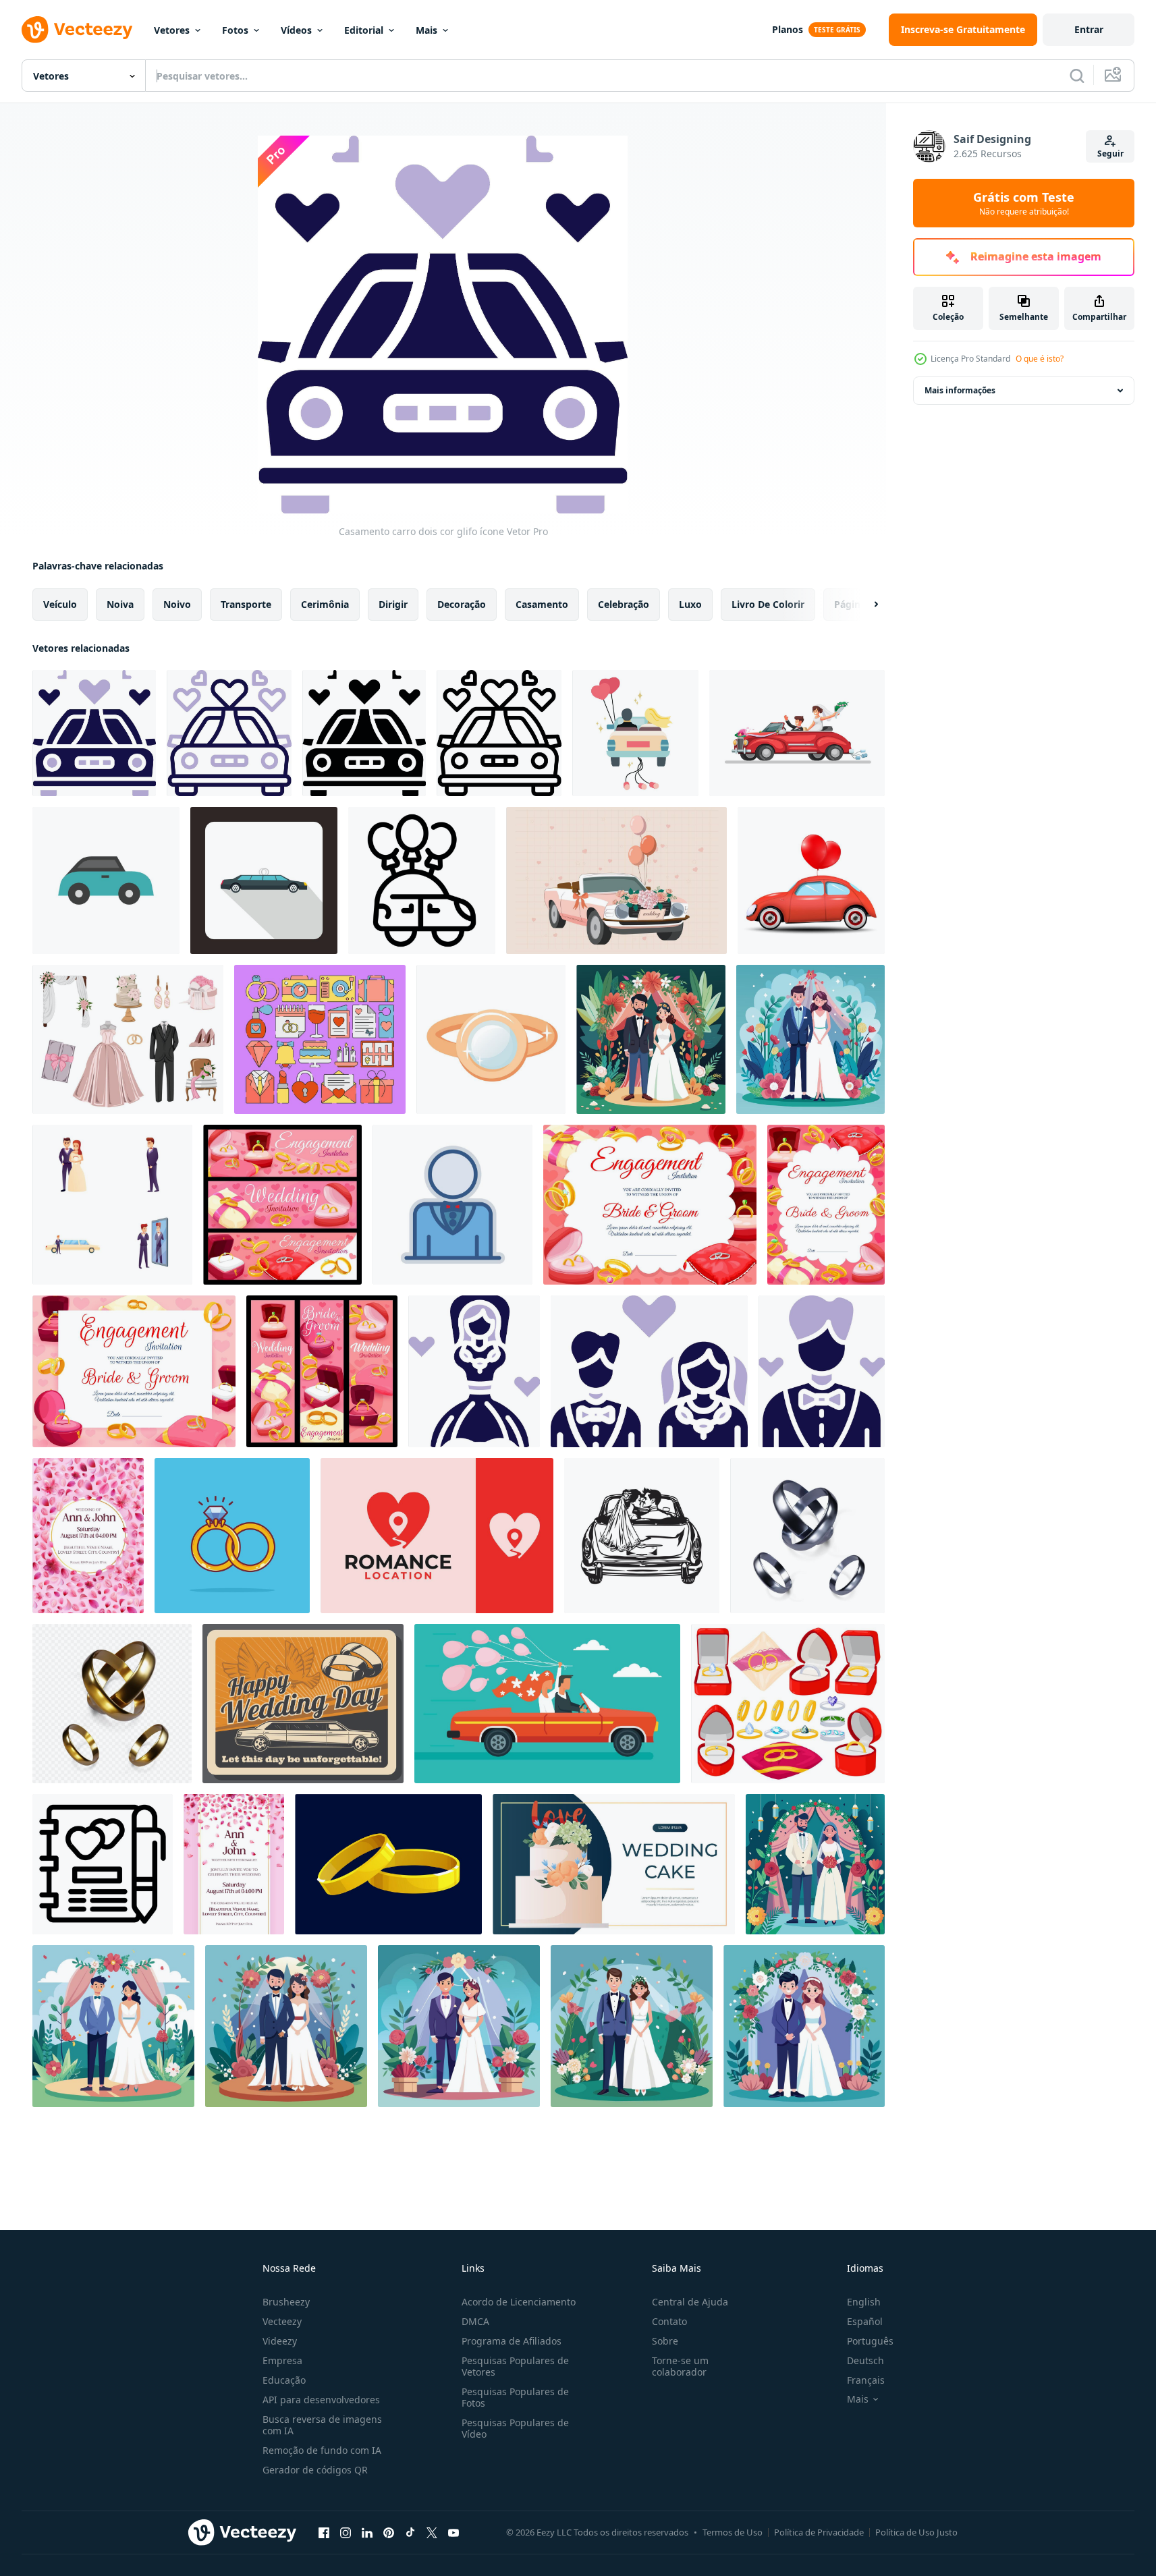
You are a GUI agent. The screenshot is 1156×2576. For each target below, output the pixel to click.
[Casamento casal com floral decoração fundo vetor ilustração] (804, 2026)
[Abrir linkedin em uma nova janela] (367, 2532)
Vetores (172, 30)
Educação (284, 2380)
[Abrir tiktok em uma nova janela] (410, 2532)
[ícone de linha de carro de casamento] (499, 733)
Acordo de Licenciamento (519, 2302)
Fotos (235, 30)
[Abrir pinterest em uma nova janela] (389, 2532)
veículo (60, 604)
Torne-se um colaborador (680, 2366)
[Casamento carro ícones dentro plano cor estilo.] (106, 880)
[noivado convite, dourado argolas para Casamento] (134, 1371)
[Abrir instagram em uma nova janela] (346, 2532)
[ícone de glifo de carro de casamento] (364, 733)
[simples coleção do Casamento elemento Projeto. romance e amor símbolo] (320, 1039)
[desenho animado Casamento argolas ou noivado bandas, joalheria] (388, 1864)
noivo (177, 604)
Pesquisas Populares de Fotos (515, 2397)
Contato (669, 2321)
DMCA (475, 2321)
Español (865, 2321)
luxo (690, 604)
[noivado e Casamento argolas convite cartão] (322, 1371)
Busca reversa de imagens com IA (322, 2425)
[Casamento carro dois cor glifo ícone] (94, 733)
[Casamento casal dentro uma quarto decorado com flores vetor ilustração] (815, 1864)
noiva (120, 604)
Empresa (282, 2360)
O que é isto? (1040, 359)
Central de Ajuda (690, 2302)
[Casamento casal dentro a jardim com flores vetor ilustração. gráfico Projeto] (651, 1039)
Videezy (280, 2341)
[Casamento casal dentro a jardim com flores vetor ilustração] (113, 2026)
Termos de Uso (733, 2532)
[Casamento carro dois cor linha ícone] (229, 733)
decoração (462, 604)
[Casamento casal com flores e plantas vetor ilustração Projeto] (810, 1039)
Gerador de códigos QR (315, 2470)
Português (870, 2341)
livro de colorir (768, 604)
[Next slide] (864, 605)
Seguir (1110, 153)
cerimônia (325, 604)
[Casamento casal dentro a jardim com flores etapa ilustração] (286, 2026)
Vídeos (296, 30)
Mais (426, 30)
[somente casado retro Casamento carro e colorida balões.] (616, 880)
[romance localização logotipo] (437, 1536)
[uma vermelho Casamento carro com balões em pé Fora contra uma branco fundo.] (811, 880)
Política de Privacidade (819, 2532)
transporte (246, 604)
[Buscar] (1077, 76)
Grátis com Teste (1024, 203)
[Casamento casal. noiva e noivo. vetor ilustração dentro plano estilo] (459, 2026)
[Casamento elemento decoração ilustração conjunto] (128, 1039)
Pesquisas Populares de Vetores (515, 2366)
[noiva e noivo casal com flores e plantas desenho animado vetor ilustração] (632, 2026)
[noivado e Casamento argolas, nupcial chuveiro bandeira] (282, 1205)
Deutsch (865, 2360)
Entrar (1089, 29)
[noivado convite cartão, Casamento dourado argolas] (826, 1205)
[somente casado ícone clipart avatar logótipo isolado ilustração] (635, 733)
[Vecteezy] (77, 30)
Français (866, 2380)
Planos (788, 29)
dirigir (393, 604)
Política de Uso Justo (916, 2532)
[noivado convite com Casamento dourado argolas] (650, 1205)
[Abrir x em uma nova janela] (432, 2532)
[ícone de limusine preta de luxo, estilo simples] (264, 880)
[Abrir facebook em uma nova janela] (324, 2532)
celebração (624, 604)
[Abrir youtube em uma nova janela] (453, 2532)
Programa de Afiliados (512, 2341)
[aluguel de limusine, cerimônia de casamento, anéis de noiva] (303, 1704)
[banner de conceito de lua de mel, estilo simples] (547, 1704)
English (864, 2302)
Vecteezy (282, 2321)
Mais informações (960, 390)
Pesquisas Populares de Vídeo (515, 2428)
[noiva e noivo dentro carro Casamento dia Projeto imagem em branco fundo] (642, 1536)
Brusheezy (286, 2302)
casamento (542, 604)
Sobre (665, 2341)
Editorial (364, 30)
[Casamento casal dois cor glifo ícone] (649, 1371)
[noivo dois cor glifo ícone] (822, 1371)
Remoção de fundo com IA (322, 2450)
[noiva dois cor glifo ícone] (474, 1371)
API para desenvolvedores (321, 2400)
